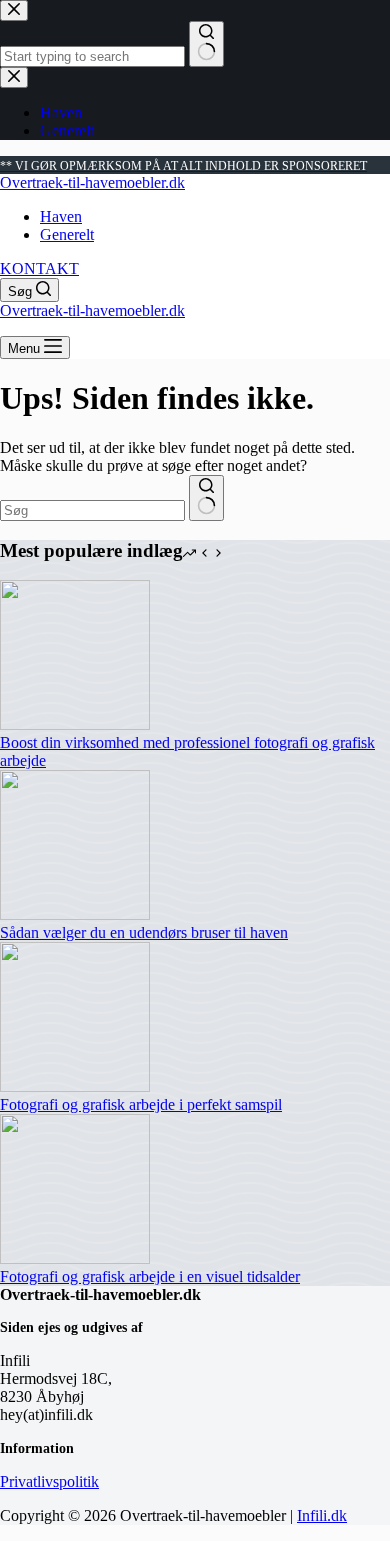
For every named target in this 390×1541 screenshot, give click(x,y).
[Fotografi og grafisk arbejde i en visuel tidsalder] (75, 1258)
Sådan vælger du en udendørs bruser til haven (144, 932)
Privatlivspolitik (49, 1481)
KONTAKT (39, 268)
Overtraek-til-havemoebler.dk (92, 182)
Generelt (67, 234)
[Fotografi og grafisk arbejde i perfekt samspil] (75, 1086)
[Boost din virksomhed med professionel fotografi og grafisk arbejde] (75, 724)
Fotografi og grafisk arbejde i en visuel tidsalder (150, 1276)
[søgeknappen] (206, 498)
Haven (61, 216)
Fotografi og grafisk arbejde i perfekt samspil (141, 1104)
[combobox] (92, 510)
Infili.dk (322, 1515)
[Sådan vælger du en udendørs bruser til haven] (75, 914)
